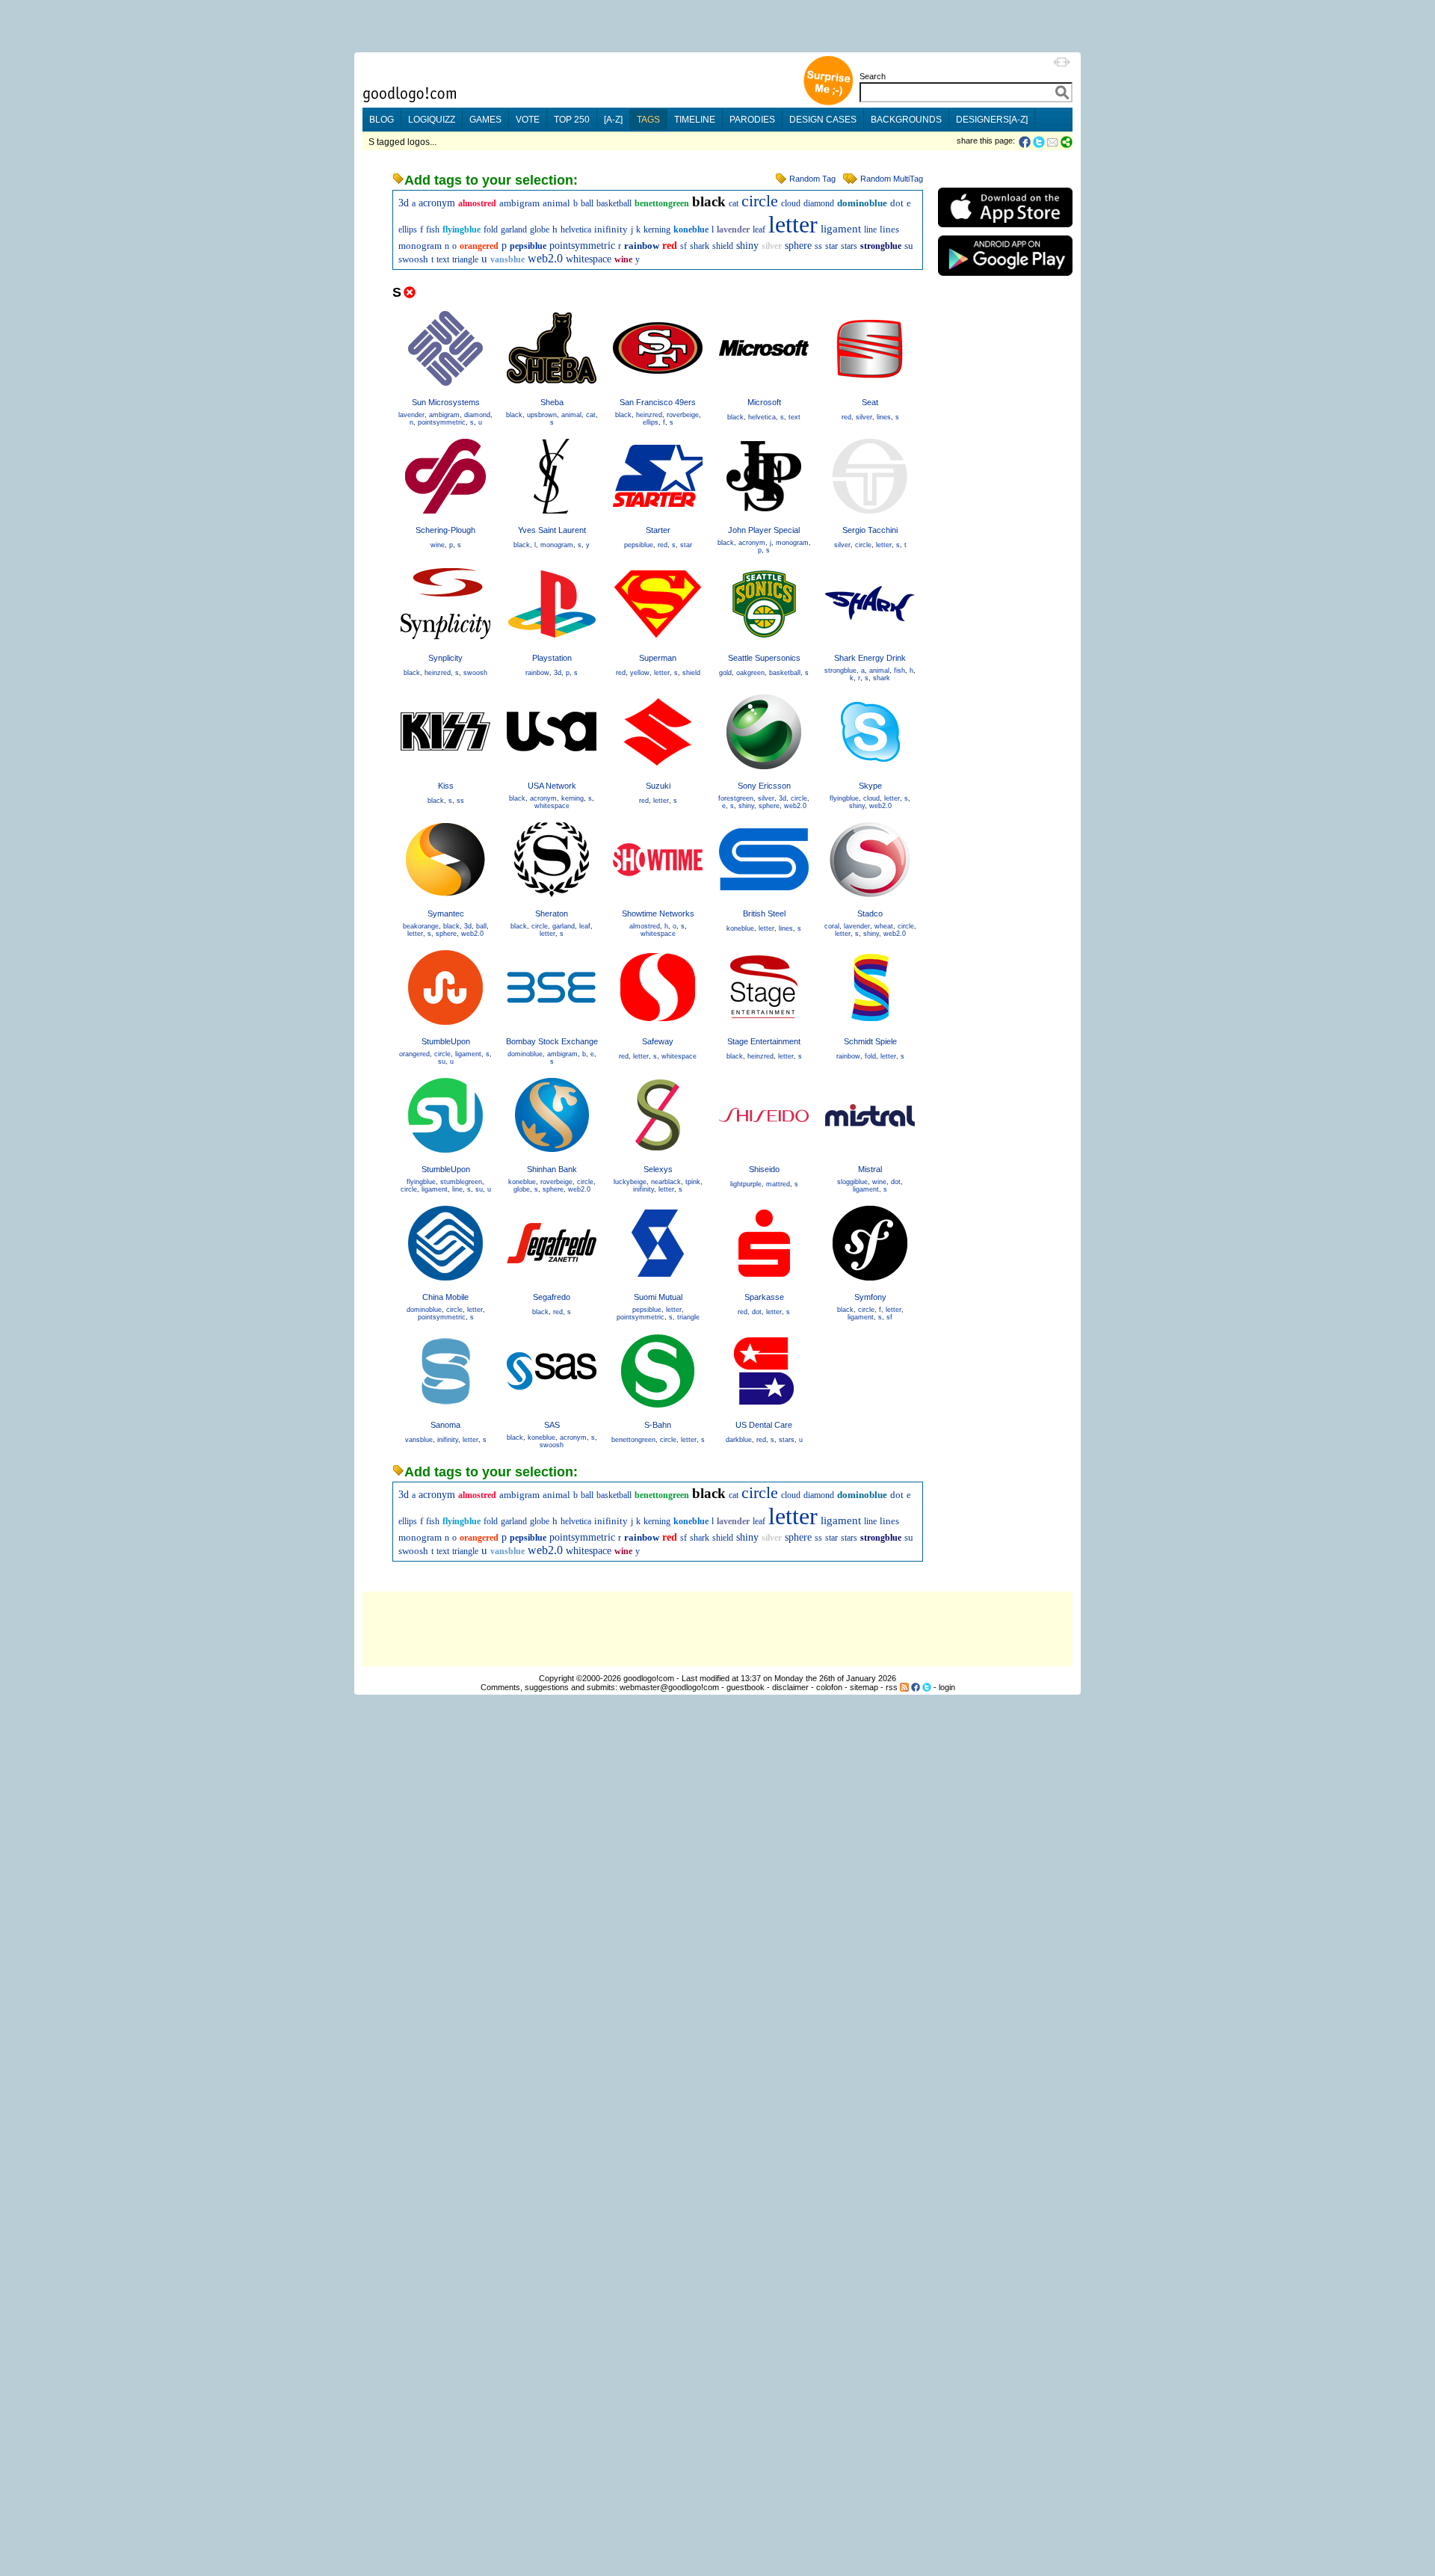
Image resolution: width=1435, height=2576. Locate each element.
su (909, 246)
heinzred (649, 415)
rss (892, 1687)
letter (793, 224)
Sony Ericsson (764, 786)
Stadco (870, 913)
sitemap (864, 1687)
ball (587, 203)
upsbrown (542, 415)
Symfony (870, 1297)
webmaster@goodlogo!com (669, 1687)
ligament (841, 229)
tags (648, 120)
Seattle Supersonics (764, 658)
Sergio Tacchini (870, 530)
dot (897, 203)
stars (849, 246)
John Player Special (764, 530)
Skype (870, 786)
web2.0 (545, 258)
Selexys (658, 1169)
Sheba (552, 402)
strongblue (881, 246)
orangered (479, 246)
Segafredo (552, 1297)
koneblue (691, 229)
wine (623, 259)
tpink (693, 1182)
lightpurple (746, 1184)
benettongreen (662, 203)
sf (683, 246)
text (443, 259)
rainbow (642, 246)
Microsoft (764, 402)
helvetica (576, 229)
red (670, 246)
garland (514, 229)
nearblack (666, 1182)
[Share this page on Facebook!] (1026, 142)
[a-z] (613, 120)
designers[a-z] (992, 120)
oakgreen (750, 673)
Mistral (870, 1169)
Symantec (446, 913)
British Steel (764, 913)
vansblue (507, 259)
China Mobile (445, 1297)
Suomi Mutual (658, 1297)
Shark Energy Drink (870, 658)
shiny (747, 246)
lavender (733, 229)
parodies (752, 120)
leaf (759, 229)
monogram (420, 246)
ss (818, 246)
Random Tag (812, 179)
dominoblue (862, 203)
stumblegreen (461, 1182)
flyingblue (462, 229)
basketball (614, 203)
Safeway (658, 1041)
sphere (798, 246)
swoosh (413, 259)
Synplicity (445, 658)
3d (404, 203)
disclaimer (790, 1687)
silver (772, 246)
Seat (870, 402)
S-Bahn (658, 1425)
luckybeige (630, 1182)
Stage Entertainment (764, 1041)
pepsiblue (528, 246)
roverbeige (683, 415)
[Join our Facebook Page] (916, 1687)
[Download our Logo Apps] (1005, 231)
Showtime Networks (658, 913)
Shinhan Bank (552, 1169)
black (709, 201)
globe (540, 229)
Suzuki (658, 786)
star (831, 246)
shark (700, 246)
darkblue (739, 1440)
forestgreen (736, 798)
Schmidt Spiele (870, 1041)
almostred (477, 203)
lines (889, 229)
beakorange (421, 926)
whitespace (589, 259)
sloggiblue (852, 1182)
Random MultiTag (892, 179)
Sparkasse (764, 1297)
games (485, 120)
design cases (823, 120)
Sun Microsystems (446, 402)
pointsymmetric (582, 246)
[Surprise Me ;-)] (828, 104)
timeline (695, 120)
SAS (552, 1425)
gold (725, 673)
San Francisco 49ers (658, 402)
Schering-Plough (445, 530)
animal (556, 203)
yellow (640, 673)
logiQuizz (432, 120)
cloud (791, 203)
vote (528, 120)
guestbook (746, 1687)
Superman (658, 658)
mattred (778, 1184)
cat (734, 203)
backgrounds (906, 120)
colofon (829, 1687)
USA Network (552, 786)
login (947, 1687)
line (870, 229)
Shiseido (764, 1169)
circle (760, 201)
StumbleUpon (446, 1041)
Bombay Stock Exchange (552, 1041)
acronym (437, 203)
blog (382, 120)
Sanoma (445, 1425)
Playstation (552, 658)
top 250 (572, 120)
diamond (819, 203)
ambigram (519, 203)
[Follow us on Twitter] (927, 1687)
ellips (408, 229)
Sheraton (552, 913)
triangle (465, 259)
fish (433, 229)
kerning (657, 229)
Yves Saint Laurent (552, 530)
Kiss (446, 786)
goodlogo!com (649, 1678)
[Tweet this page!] (1040, 142)
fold (491, 229)
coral (832, 926)
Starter (658, 530)
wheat (884, 926)
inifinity (611, 229)
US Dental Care (764, 1425)
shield (723, 246)
